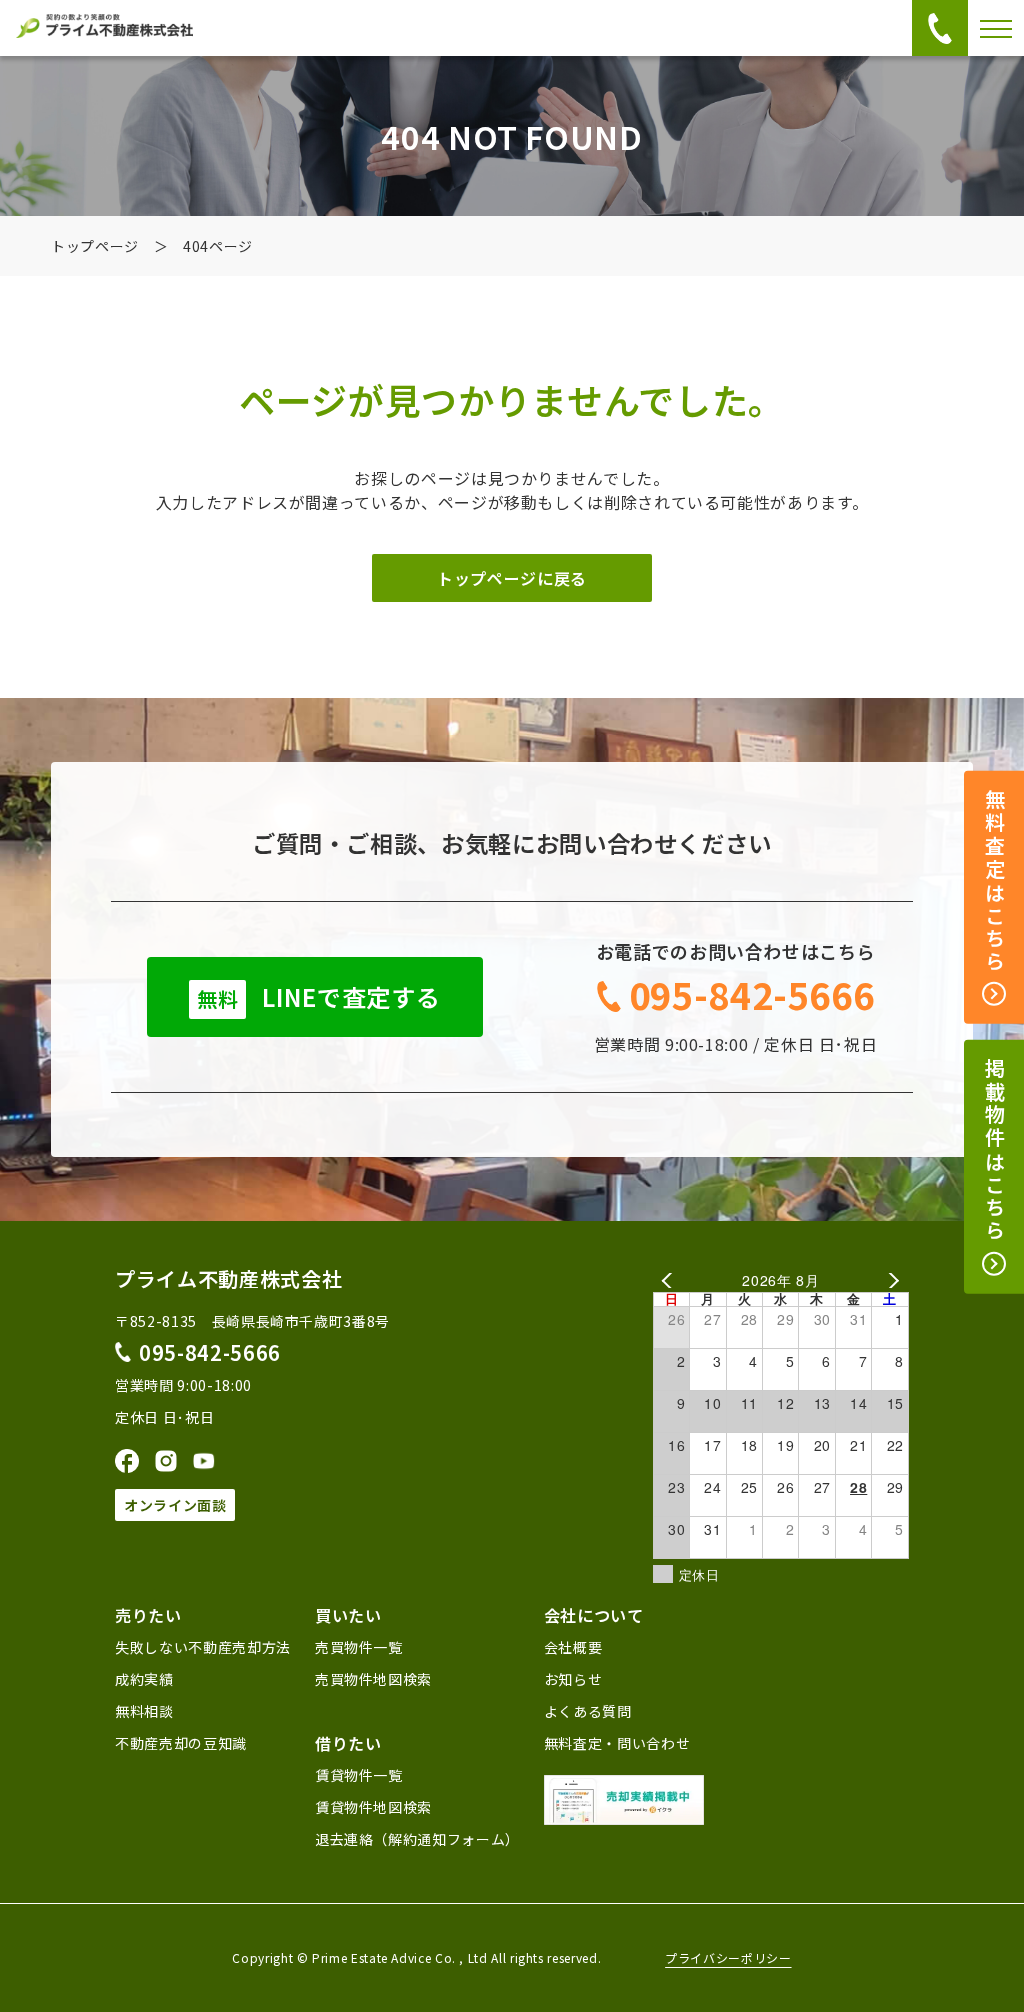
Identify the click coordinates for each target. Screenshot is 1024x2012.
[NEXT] (890, 1280)
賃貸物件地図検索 (373, 1807)
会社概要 (573, 1647)
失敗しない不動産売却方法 (203, 1647)
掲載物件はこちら (994, 1151)
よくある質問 (588, 1711)
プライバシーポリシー (728, 1958)
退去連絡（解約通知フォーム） (417, 1839)
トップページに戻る (512, 578)
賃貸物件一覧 (359, 1775)
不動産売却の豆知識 (181, 1743)
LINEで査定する (318, 996)
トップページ (95, 246)
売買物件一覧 (359, 1647)
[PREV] (672, 1280)
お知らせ (573, 1679)
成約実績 (144, 1679)
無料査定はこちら (994, 882)
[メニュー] (996, 28)
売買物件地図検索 (373, 1679)
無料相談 (144, 1711)
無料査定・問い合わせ (617, 1743)
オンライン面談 (175, 1505)
